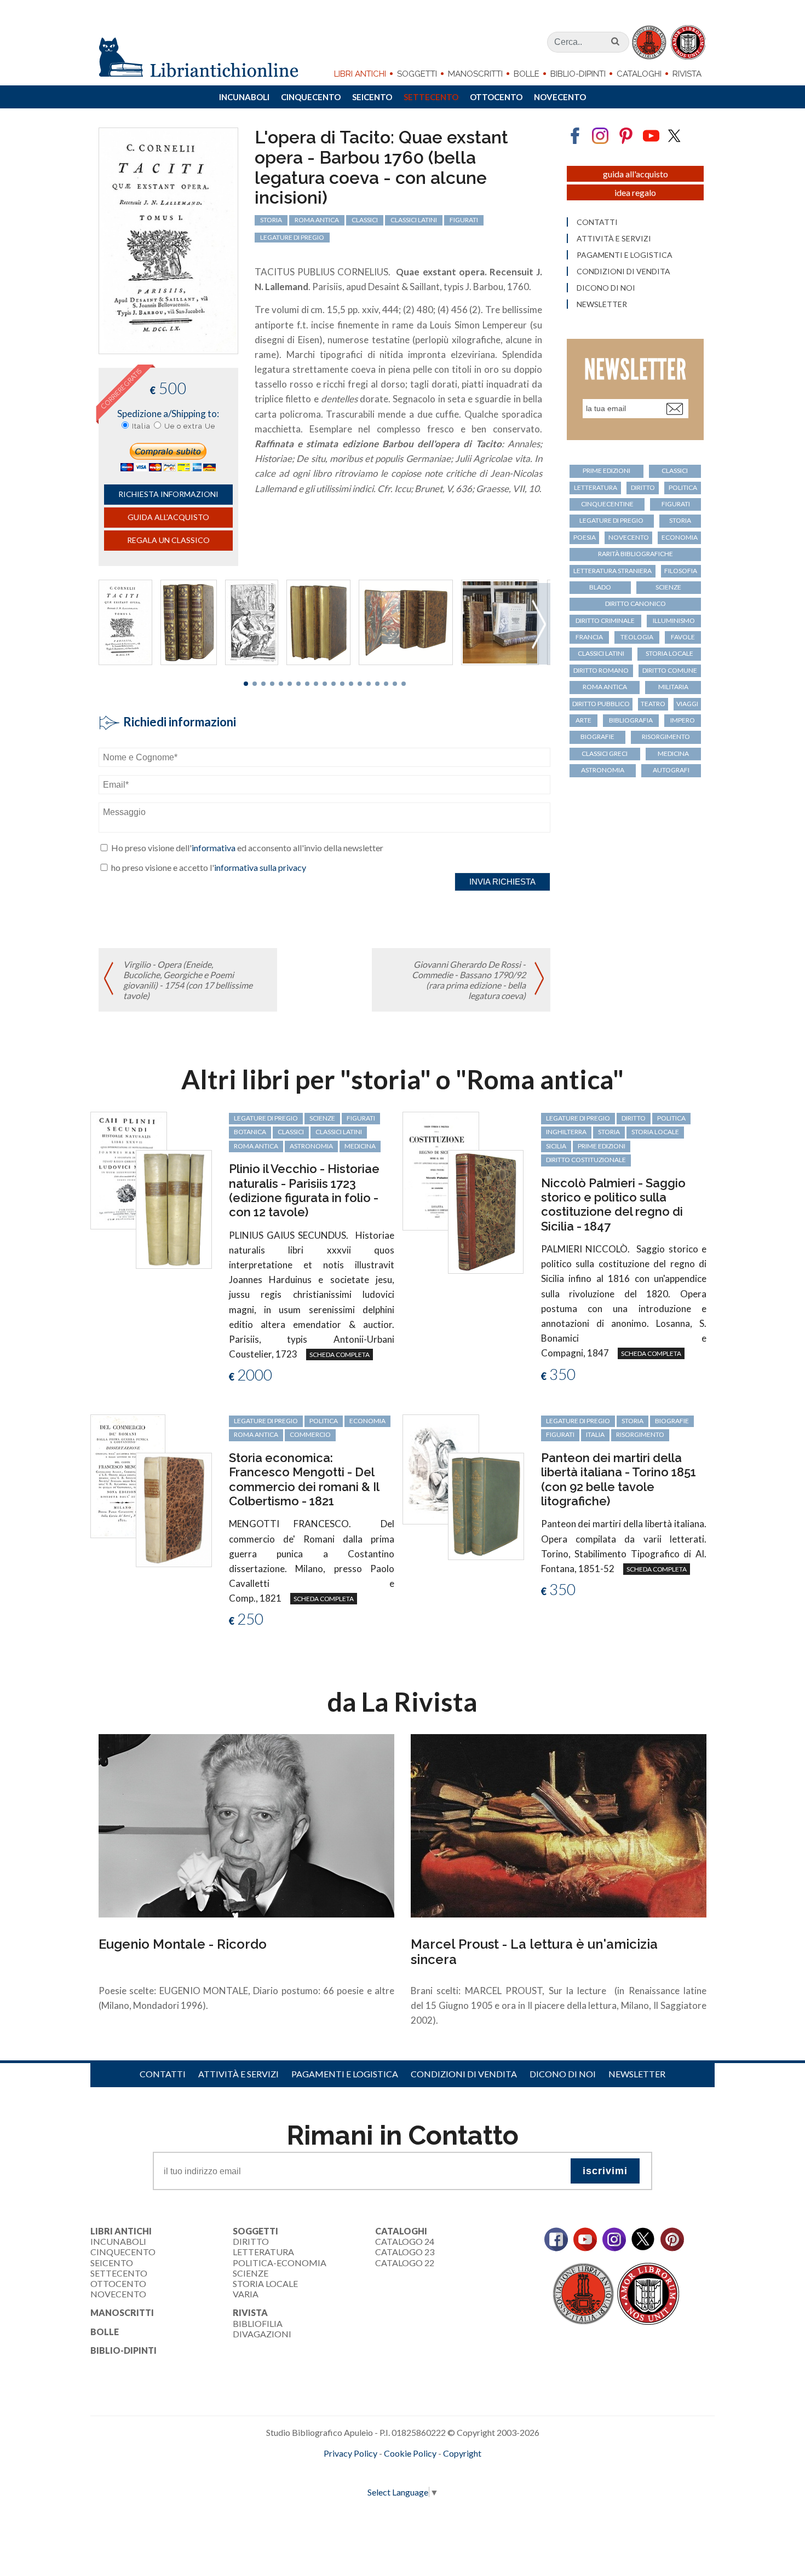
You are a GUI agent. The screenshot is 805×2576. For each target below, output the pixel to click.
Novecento (560, 97)
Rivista (687, 74)
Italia (141, 426)
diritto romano (601, 670)
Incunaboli (244, 97)
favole (683, 637)
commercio (310, 1434)
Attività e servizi (614, 239)
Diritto (251, 2241)
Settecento (431, 97)
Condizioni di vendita (623, 272)
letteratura (596, 487)
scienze (668, 587)
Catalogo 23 (405, 2252)
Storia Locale (265, 2283)
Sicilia (556, 1146)
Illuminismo (674, 620)
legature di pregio (292, 237)
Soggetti (417, 74)
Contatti (597, 222)
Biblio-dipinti (578, 74)
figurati (464, 220)
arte (583, 720)
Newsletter (602, 304)
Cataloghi (639, 74)
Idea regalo (635, 192)
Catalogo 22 (405, 2263)
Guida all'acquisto (168, 517)
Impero (683, 720)
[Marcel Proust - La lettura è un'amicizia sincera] (559, 1824)
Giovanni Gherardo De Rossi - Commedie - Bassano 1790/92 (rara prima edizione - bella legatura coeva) (469, 980)
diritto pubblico (601, 704)
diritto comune (670, 670)
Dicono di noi (606, 288)
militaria (673, 687)
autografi (671, 770)
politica (683, 487)
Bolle (527, 74)
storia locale (669, 653)
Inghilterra (566, 1132)
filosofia (681, 571)
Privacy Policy (350, 2453)
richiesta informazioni (168, 494)
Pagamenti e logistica (625, 255)
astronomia (603, 770)
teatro (653, 704)
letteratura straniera (613, 571)
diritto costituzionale (586, 1160)
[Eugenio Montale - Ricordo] (246, 1824)
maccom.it (370, 2471)
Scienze (251, 2273)
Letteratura (263, 2252)
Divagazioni (262, 2334)
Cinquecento (311, 97)
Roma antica (317, 220)
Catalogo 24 (405, 2241)
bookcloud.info (423, 2471)
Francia (589, 637)
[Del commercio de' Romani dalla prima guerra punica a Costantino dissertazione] (128, 1475)
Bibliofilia (258, 2323)
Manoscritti (475, 74)
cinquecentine (607, 504)
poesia (585, 537)
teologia (637, 637)
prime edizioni (606, 470)
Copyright (462, 2453)
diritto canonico (636, 603)
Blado (600, 587)
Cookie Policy (410, 2453)
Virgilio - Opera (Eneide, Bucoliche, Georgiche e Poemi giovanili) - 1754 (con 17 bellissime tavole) (188, 980)
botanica (250, 1132)
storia (271, 220)
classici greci (605, 753)
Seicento (372, 97)
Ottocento (496, 97)
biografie (597, 737)
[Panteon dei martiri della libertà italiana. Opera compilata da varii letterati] (441, 1468)
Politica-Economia (280, 2263)
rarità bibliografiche (636, 554)
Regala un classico (168, 540)
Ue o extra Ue (190, 426)
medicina (673, 753)
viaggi (687, 704)
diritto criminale (605, 620)
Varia (246, 2294)
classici (365, 220)
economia (680, 537)
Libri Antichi (360, 74)
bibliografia (631, 720)
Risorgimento (666, 737)
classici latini (414, 220)
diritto (643, 487)
